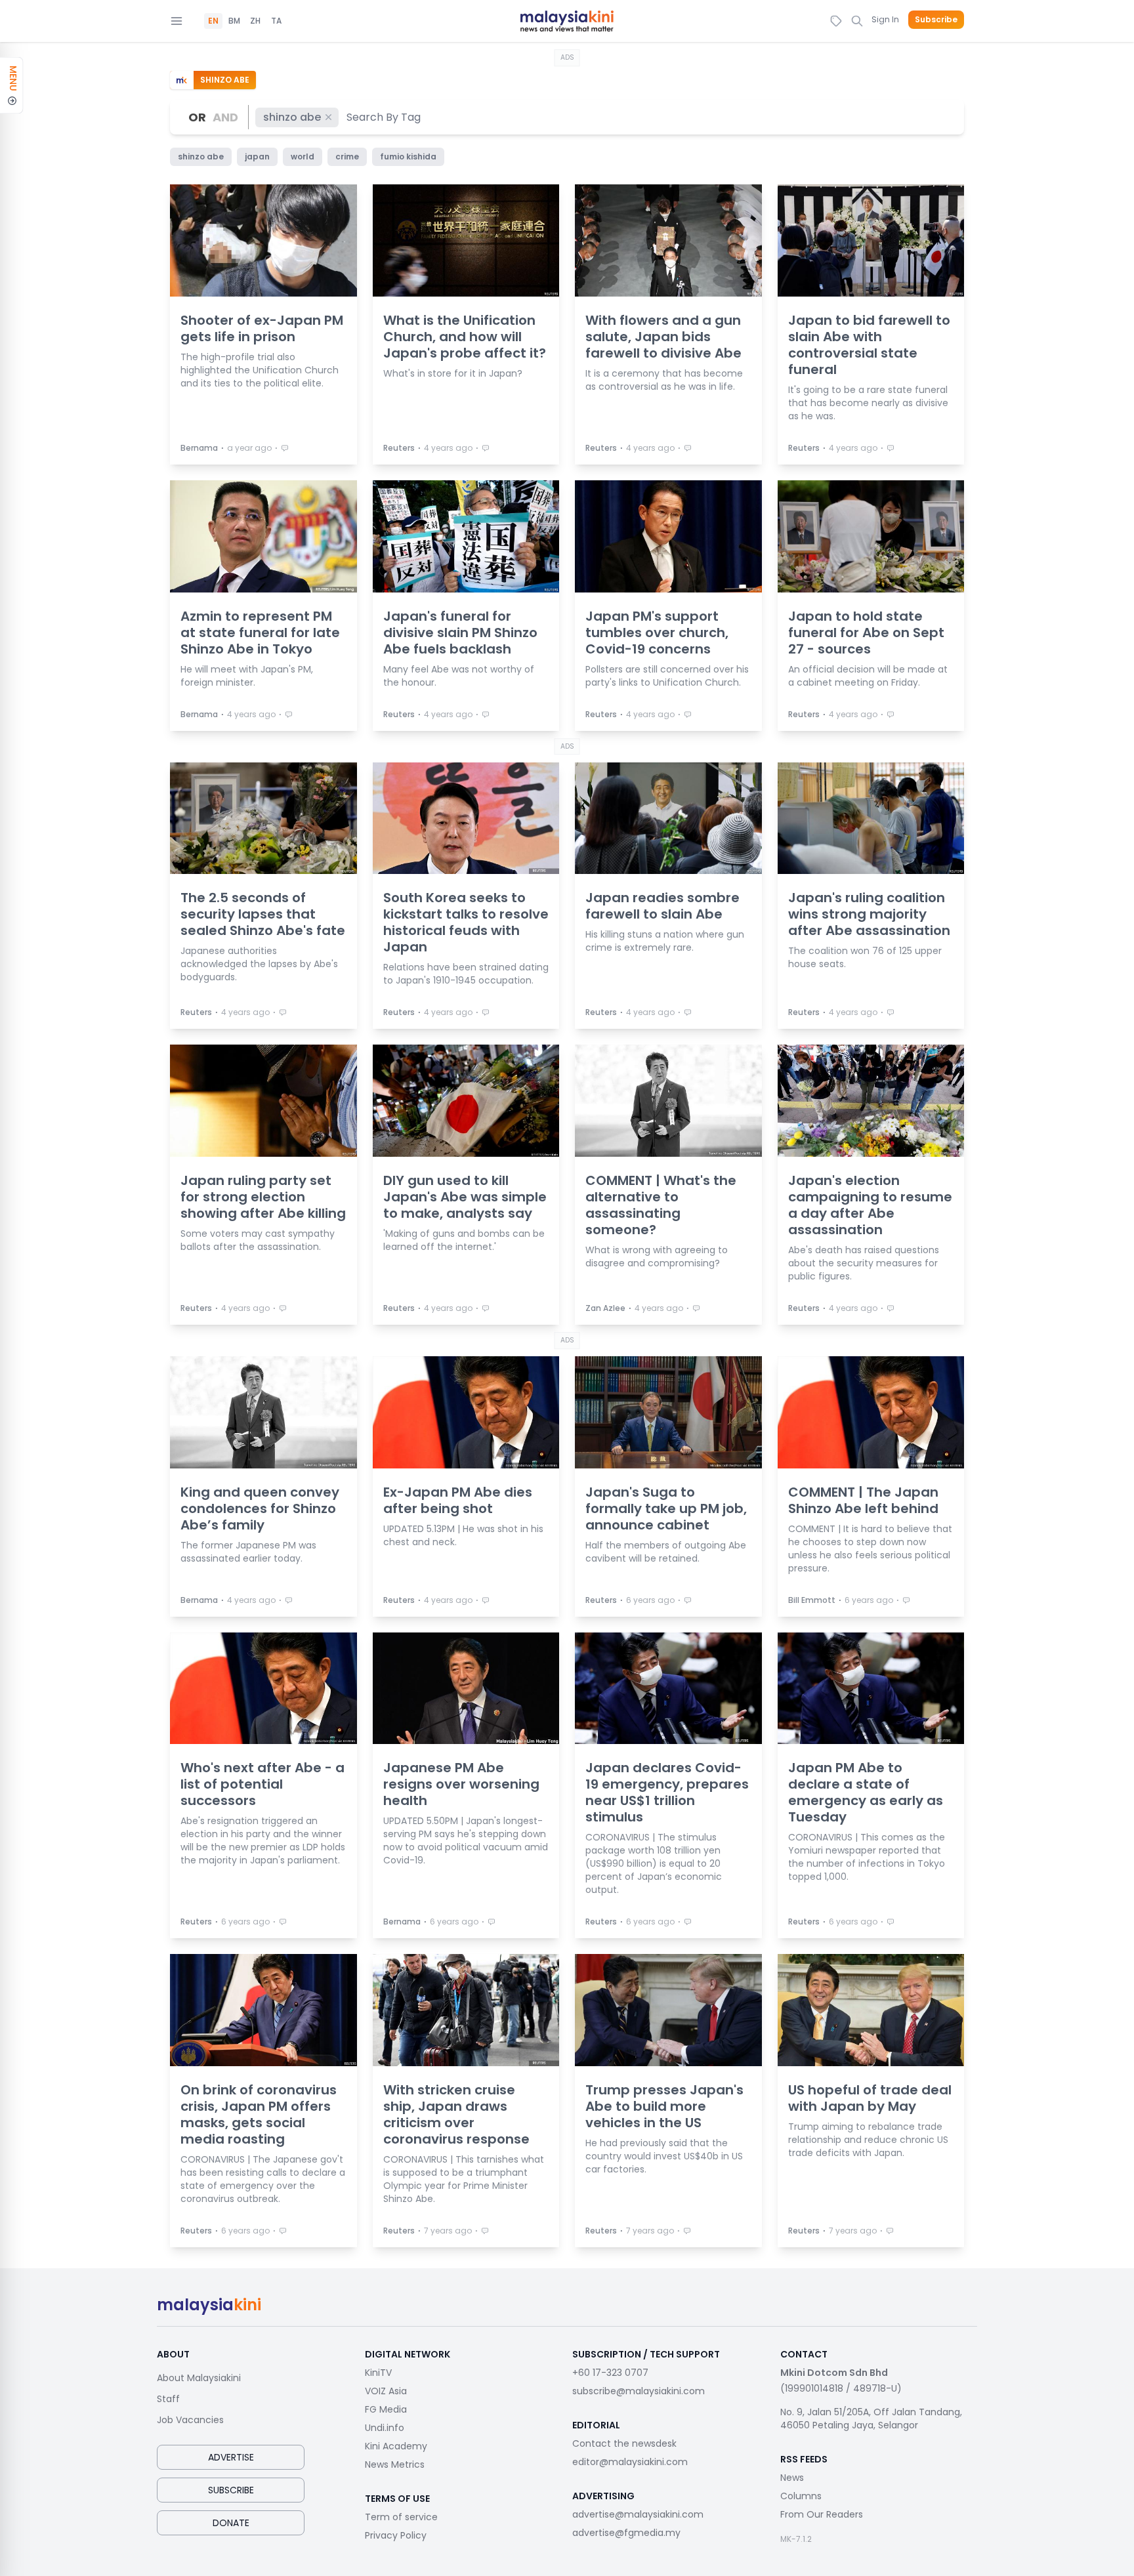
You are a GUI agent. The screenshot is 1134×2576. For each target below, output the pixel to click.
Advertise (231, 2457)
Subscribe (936, 20)
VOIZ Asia (386, 2391)
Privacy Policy (396, 2535)
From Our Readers (822, 2514)
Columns (801, 2496)
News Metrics (395, 2464)
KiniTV (378, 2373)
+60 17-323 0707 (610, 2373)
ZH (255, 21)
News (792, 2478)
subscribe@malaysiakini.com (639, 2391)
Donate (231, 2523)
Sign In (885, 19)
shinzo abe (292, 117)
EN (213, 21)
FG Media (386, 2409)
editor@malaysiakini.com (630, 2462)
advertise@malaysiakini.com (638, 2514)
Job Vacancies (190, 2420)
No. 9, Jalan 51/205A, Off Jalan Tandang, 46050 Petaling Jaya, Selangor (871, 2419)
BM (234, 21)
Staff (168, 2399)
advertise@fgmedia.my (626, 2533)
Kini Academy (396, 2446)
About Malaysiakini (199, 2378)
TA (276, 21)
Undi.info (385, 2428)
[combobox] (384, 117)
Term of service (401, 2517)
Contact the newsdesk (624, 2443)
